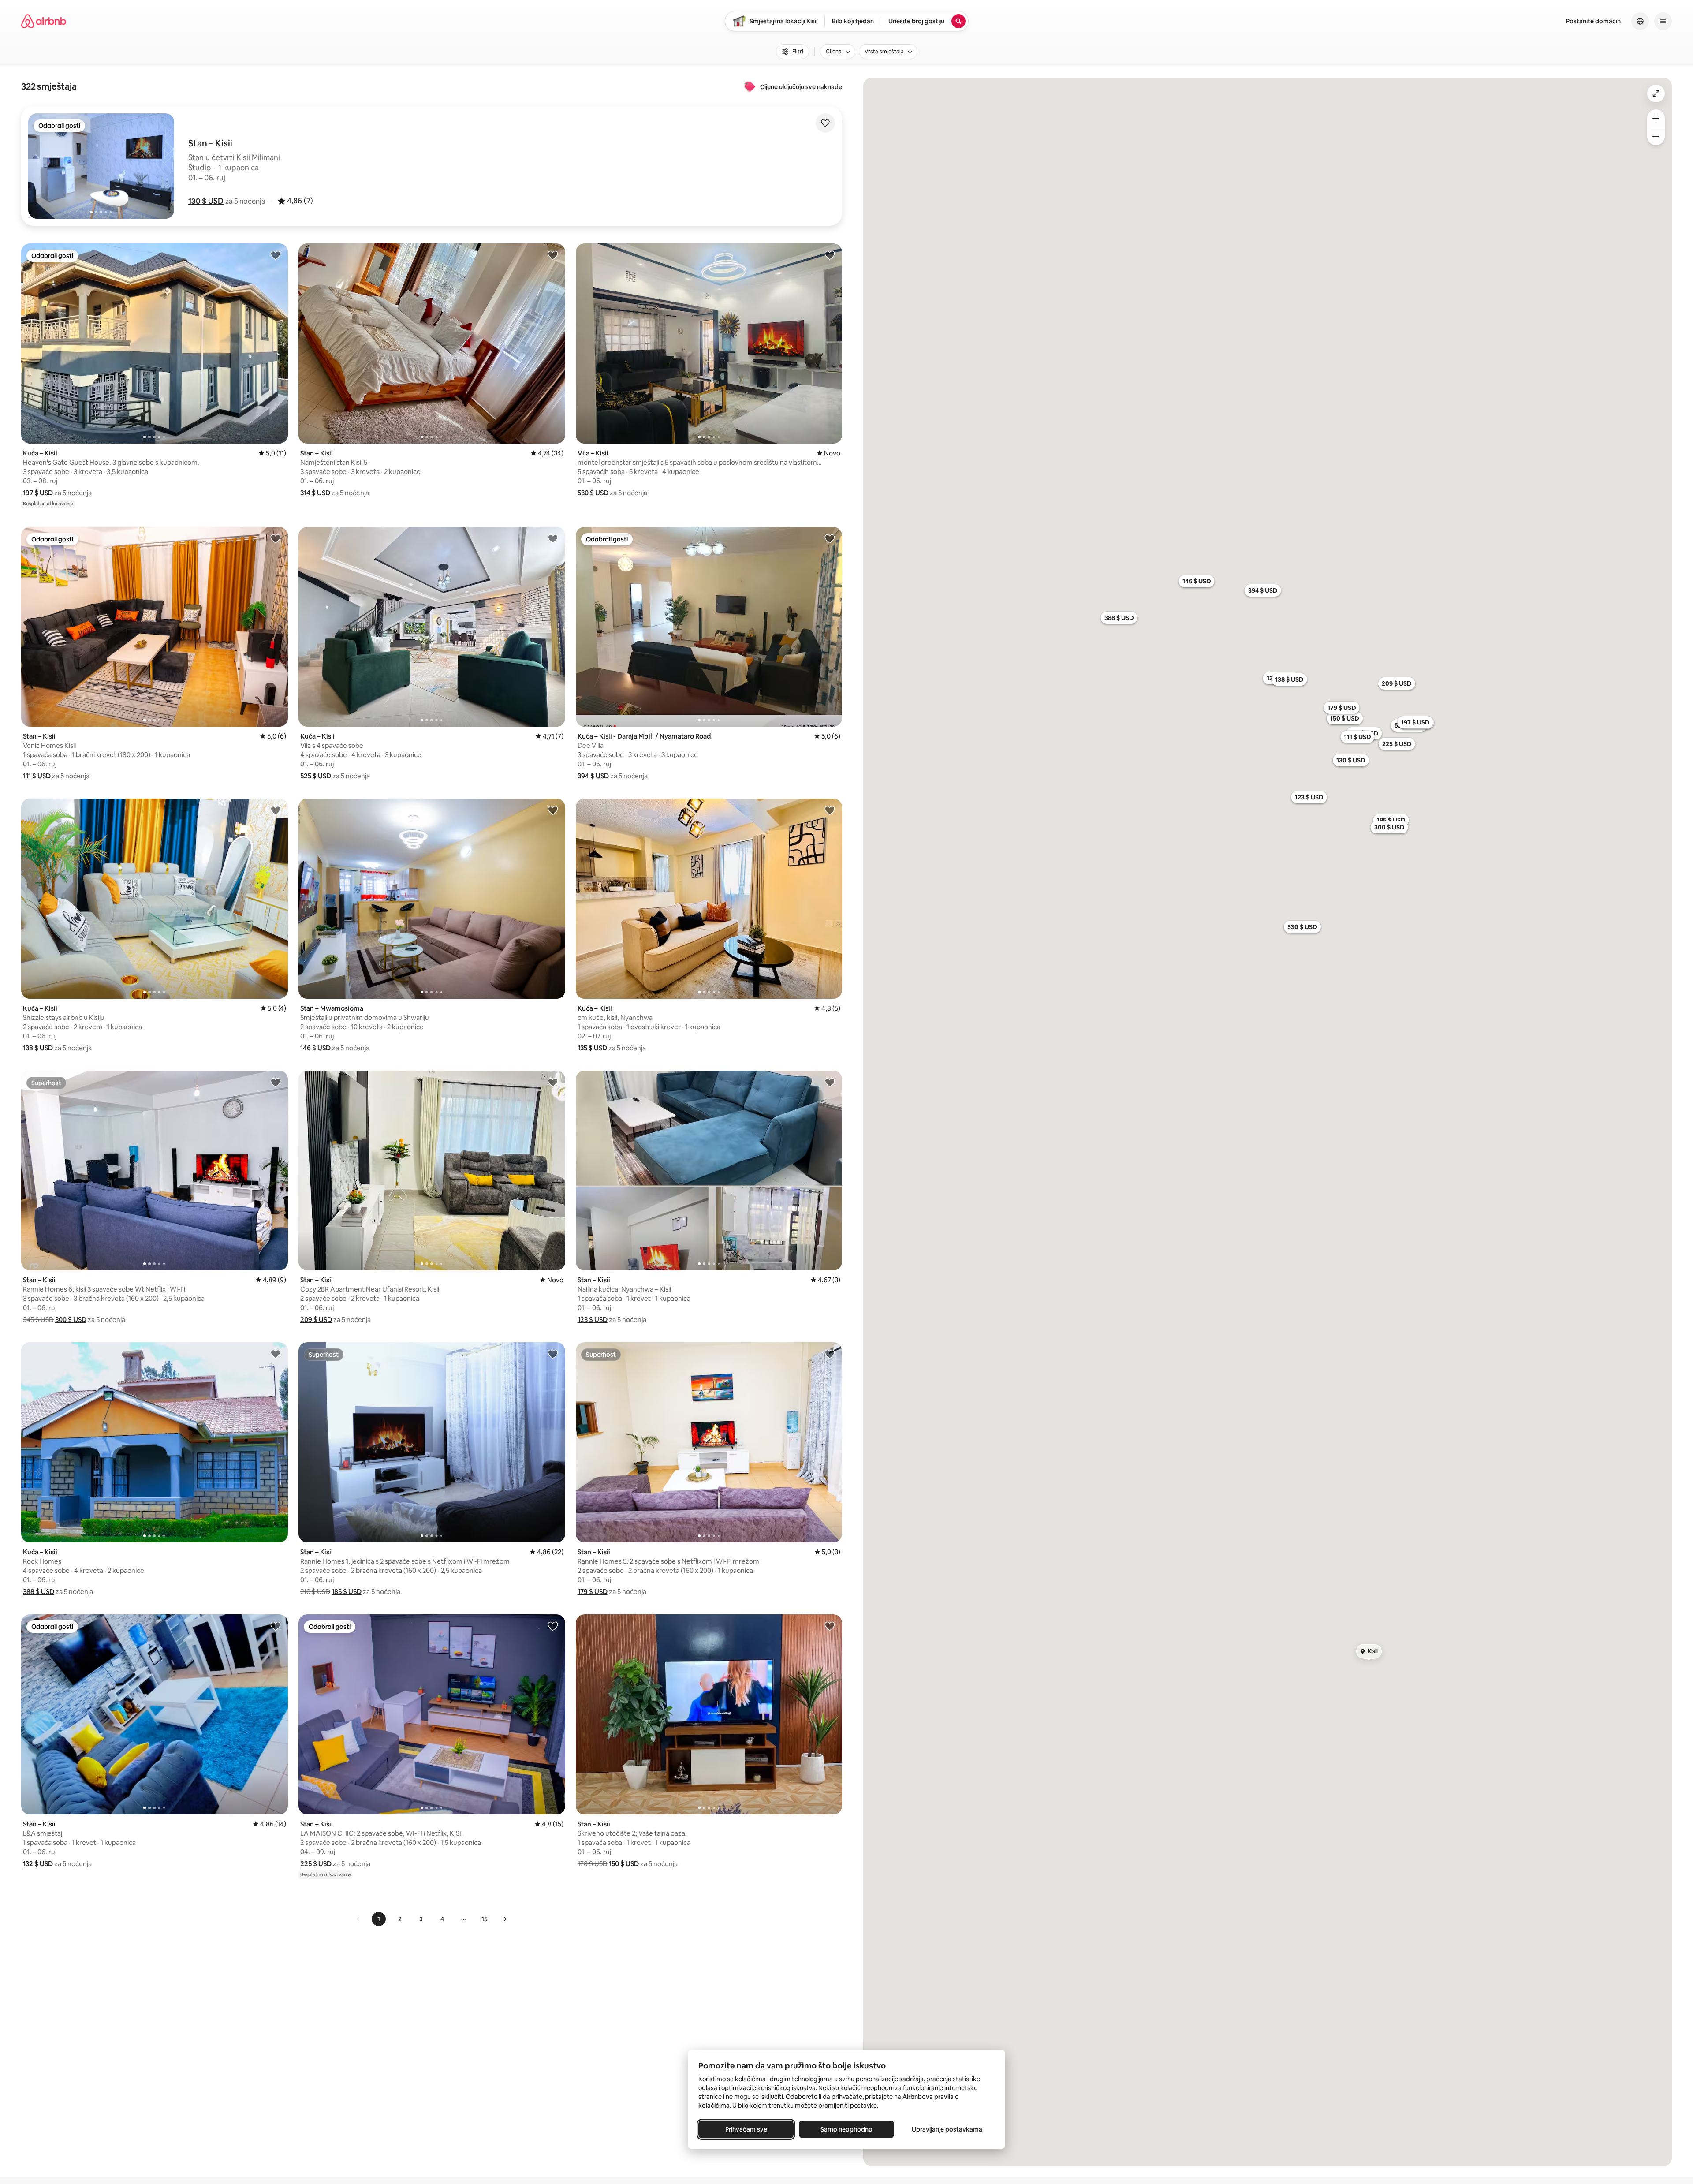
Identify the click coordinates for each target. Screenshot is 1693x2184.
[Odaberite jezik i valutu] (1640, 21)
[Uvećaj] (1656, 118)
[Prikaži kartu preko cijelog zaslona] (1656, 93)
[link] (358, 1919)
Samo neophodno (846, 2129)
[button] (206, 201)
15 (485, 1919)
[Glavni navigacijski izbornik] (1663, 21)
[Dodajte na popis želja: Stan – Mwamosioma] (553, 810)
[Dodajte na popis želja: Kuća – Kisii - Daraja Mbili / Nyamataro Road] (830, 538)
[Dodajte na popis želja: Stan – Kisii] (553, 255)
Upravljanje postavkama (947, 2129)
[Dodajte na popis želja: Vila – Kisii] (830, 255)
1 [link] (379, 1919)
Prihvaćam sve (746, 2129)
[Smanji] (1656, 136)
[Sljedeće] (505, 1919)
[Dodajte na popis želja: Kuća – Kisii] (276, 255)
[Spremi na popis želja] (825, 123)
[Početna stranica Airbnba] (44, 21)
